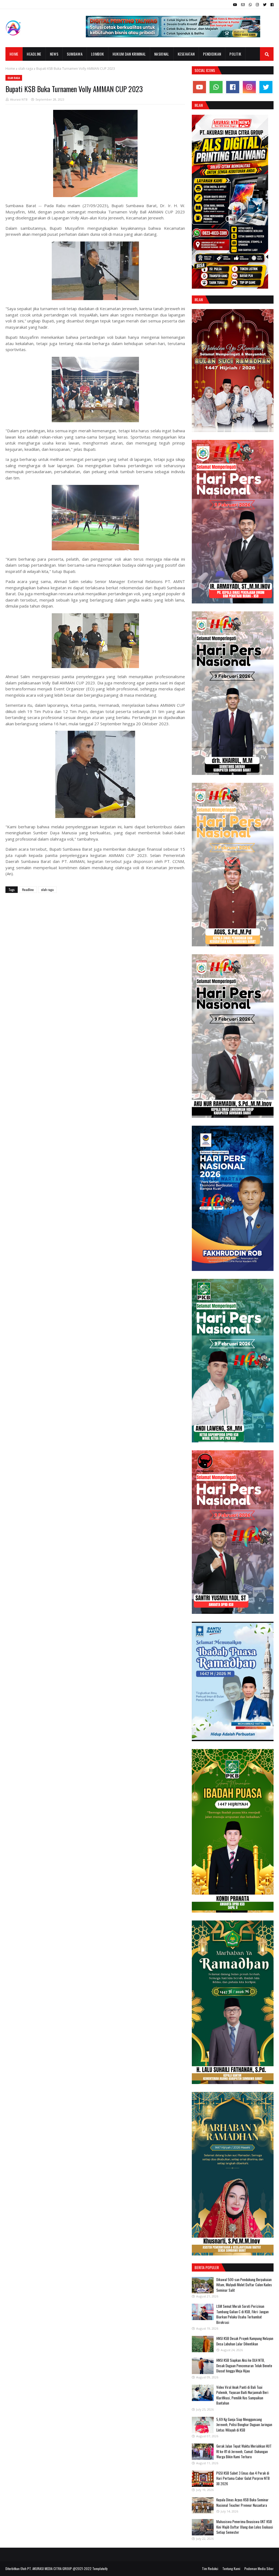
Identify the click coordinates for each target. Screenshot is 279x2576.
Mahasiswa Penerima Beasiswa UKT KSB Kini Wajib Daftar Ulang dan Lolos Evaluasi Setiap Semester (245, 2527)
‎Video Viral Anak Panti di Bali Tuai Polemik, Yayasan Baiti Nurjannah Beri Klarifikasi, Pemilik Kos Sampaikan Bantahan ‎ (242, 2395)
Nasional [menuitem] (162, 54)
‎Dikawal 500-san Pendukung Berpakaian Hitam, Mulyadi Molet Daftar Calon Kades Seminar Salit (244, 2285)
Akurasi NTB (19, 99)
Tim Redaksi (210, 2569)
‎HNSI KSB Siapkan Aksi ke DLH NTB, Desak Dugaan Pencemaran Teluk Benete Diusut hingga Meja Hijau (244, 2365)
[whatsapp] (250, 5)
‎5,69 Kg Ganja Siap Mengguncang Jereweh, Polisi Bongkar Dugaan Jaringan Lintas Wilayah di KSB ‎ (244, 2425)
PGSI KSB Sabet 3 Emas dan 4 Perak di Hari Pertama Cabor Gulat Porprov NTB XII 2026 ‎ (243, 2478)
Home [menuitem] (14, 54)
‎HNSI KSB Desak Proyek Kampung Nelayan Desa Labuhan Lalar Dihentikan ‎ (245, 2341)
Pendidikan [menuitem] (212, 54)
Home (10, 69)
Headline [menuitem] (34, 54)
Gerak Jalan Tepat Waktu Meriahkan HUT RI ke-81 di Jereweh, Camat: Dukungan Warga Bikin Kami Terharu (244, 2451)
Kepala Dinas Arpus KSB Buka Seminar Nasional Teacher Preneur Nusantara (242, 2502)
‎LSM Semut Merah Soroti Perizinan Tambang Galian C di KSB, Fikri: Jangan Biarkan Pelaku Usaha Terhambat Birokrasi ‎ (242, 2314)
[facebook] (271, 5)
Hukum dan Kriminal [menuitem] (129, 54)
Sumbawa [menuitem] (75, 54)
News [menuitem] (54, 54)
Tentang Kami (231, 2569)
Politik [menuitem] (235, 54)
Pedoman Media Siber (259, 2569)
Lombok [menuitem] (98, 54)
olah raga (26, 69)
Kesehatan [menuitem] (186, 54)
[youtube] (235, 5)
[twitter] (265, 5)
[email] (243, 5)
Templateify (100, 2569)
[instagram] (257, 5)
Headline (28, 890)
